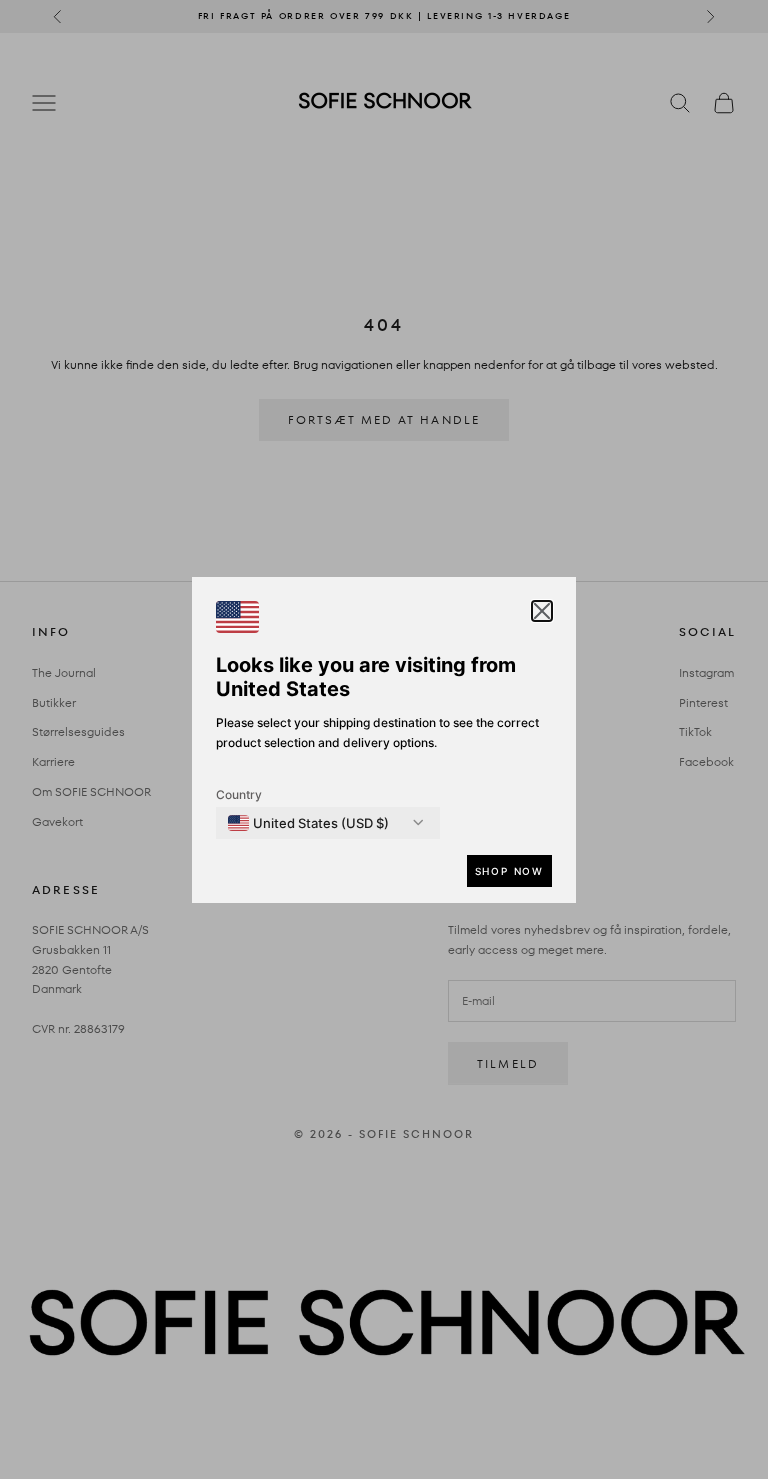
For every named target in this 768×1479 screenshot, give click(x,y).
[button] (542, 611)
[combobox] (308, 823)
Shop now (509, 871)
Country (239, 794)
